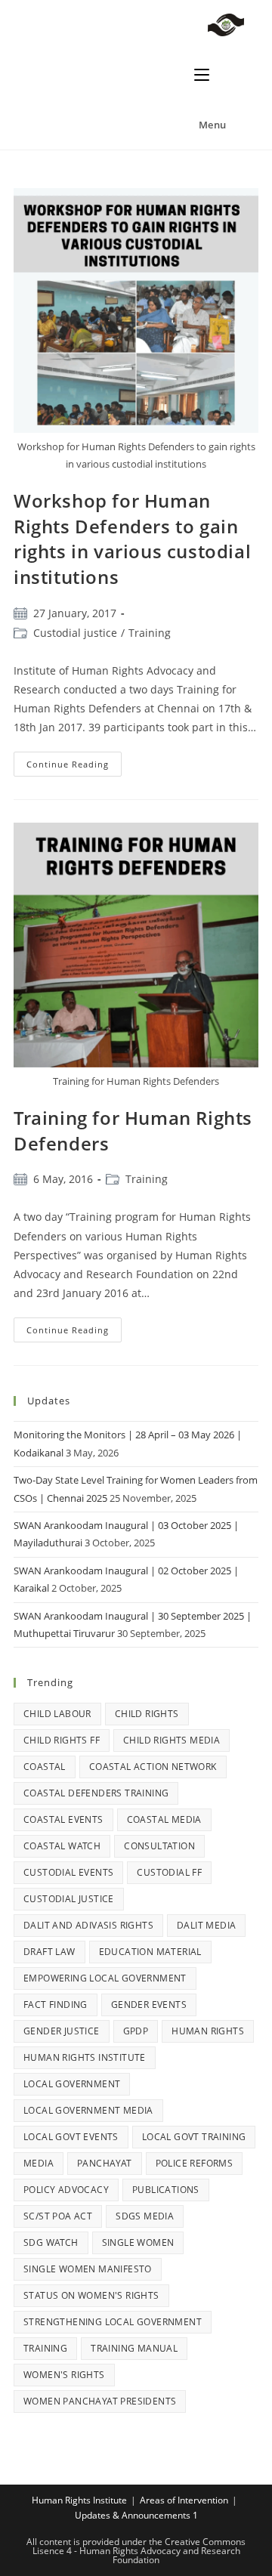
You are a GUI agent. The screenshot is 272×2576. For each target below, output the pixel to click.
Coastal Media (164, 1819)
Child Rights (147, 1714)
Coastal (45, 1767)
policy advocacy (66, 2190)
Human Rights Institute (85, 2057)
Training (150, 633)
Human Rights (208, 2031)
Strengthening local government (113, 2322)
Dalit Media (206, 1925)
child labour (57, 1714)
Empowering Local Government (105, 1978)
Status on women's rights (91, 2295)
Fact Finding (56, 2005)
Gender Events (149, 2005)
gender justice (62, 2031)
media (39, 2163)
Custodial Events (68, 1872)
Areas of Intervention (184, 2500)
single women (138, 2242)
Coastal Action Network (153, 1767)
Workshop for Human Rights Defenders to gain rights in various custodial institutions (132, 539)
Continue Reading (74, 761)
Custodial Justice (69, 1899)
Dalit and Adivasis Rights (88, 1925)
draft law (49, 1952)
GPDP (136, 2031)
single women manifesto (88, 2269)
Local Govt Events (71, 2137)
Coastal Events (63, 1819)
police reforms (195, 2163)
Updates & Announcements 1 (136, 2515)
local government (72, 2084)
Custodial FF (169, 1872)
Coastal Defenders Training (96, 1793)
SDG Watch (51, 2242)
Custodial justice (75, 633)
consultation (159, 1846)
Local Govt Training (194, 2137)
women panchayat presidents (100, 2401)
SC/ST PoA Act (58, 2216)
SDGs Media (145, 2216)
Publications (166, 2190)
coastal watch (62, 1846)
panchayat (105, 2163)
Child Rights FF (62, 1740)
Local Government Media (88, 2110)
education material (150, 1952)
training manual (134, 2348)
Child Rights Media (172, 1740)
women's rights (64, 2375)
